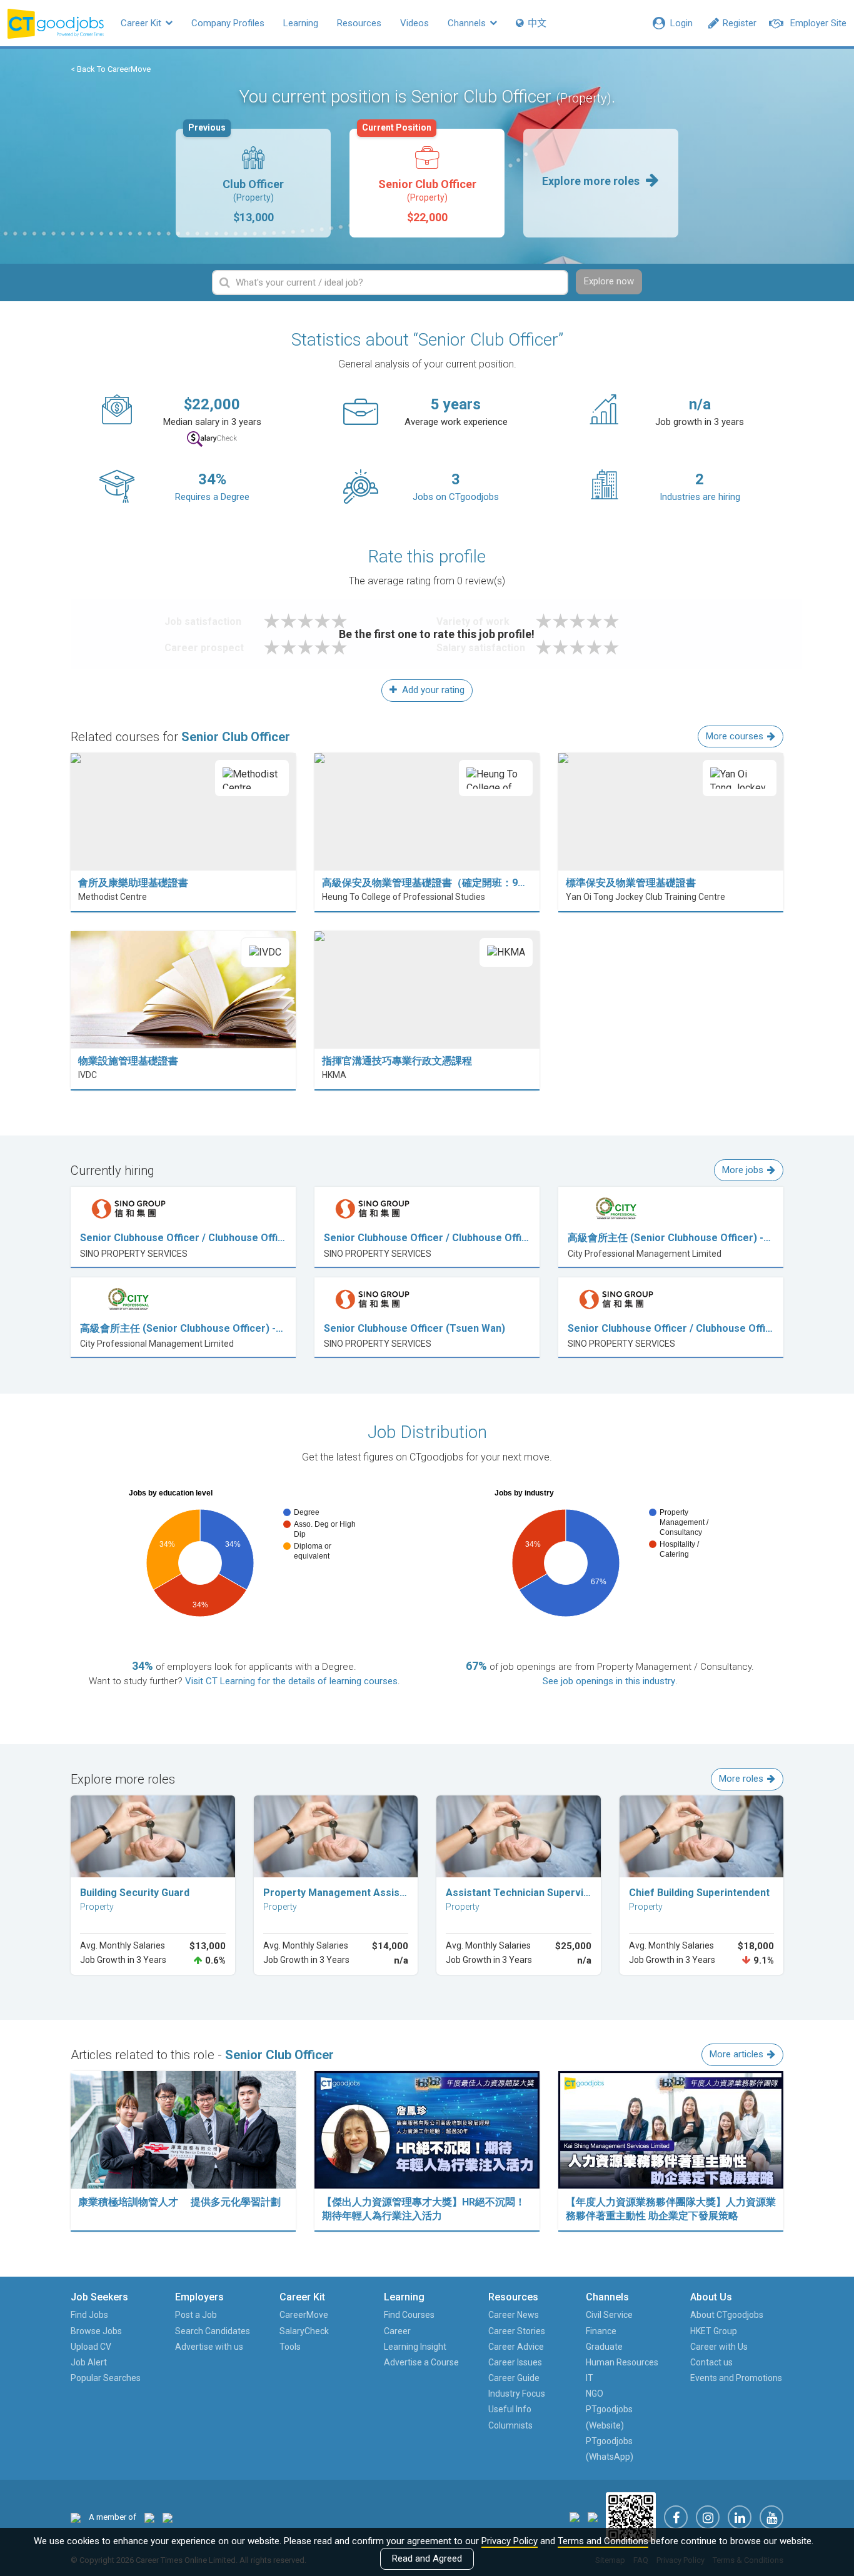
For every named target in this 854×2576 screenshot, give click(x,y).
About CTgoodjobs (727, 2315)
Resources (359, 23)
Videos (414, 23)
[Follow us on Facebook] (676, 2517)
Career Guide (514, 2378)
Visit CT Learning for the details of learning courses (291, 1681)
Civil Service (609, 2315)
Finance (601, 2331)
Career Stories (517, 2331)
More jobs (743, 1170)
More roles (741, 1779)
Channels (468, 23)
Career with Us (719, 2347)
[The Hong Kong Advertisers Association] (149, 2517)
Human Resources (622, 2362)
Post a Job (196, 2315)
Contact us (711, 2362)
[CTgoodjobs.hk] (76, 2517)
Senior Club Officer (419, 176)
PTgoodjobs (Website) (609, 2417)
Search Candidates (213, 2331)
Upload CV (91, 2347)
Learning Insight (415, 2347)
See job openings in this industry (609, 1681)
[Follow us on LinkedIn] (740, 2517)
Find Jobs (89, 2315)
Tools (290, 2347)
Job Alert (89, 2362)
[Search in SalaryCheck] (212, 439)
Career (397, 2331)
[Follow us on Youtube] (771, 2517)
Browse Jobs (96, 2331)
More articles (736, 2054)
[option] (253, 183)
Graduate (604, 2347)
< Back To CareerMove (111, 69)
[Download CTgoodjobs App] (631, 2517)
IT (590, 2378)
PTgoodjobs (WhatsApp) (610, 2449)
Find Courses (409, 2315)
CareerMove (304, 2315)
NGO (595, 2394)
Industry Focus (517, 2394)
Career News (514, 2315)
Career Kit (142, 23)
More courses (735, 736)
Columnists (510, 2425)
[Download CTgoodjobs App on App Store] (575, 2517)
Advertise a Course (421, 2362)
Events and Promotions (736, 2378)
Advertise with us (209, 2347)
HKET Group (714, 2331)
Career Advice (516, 2347)
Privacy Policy (510, 2541)
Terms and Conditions (603, 2541)
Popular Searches (106, 2378)
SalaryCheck (304, 2331)
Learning (301, 23)
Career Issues (515, 2362)
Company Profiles (228, 23)
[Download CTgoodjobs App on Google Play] (593, 2517)
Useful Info (510, 2409)
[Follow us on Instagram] (708, 2517)
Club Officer (236, 176)
